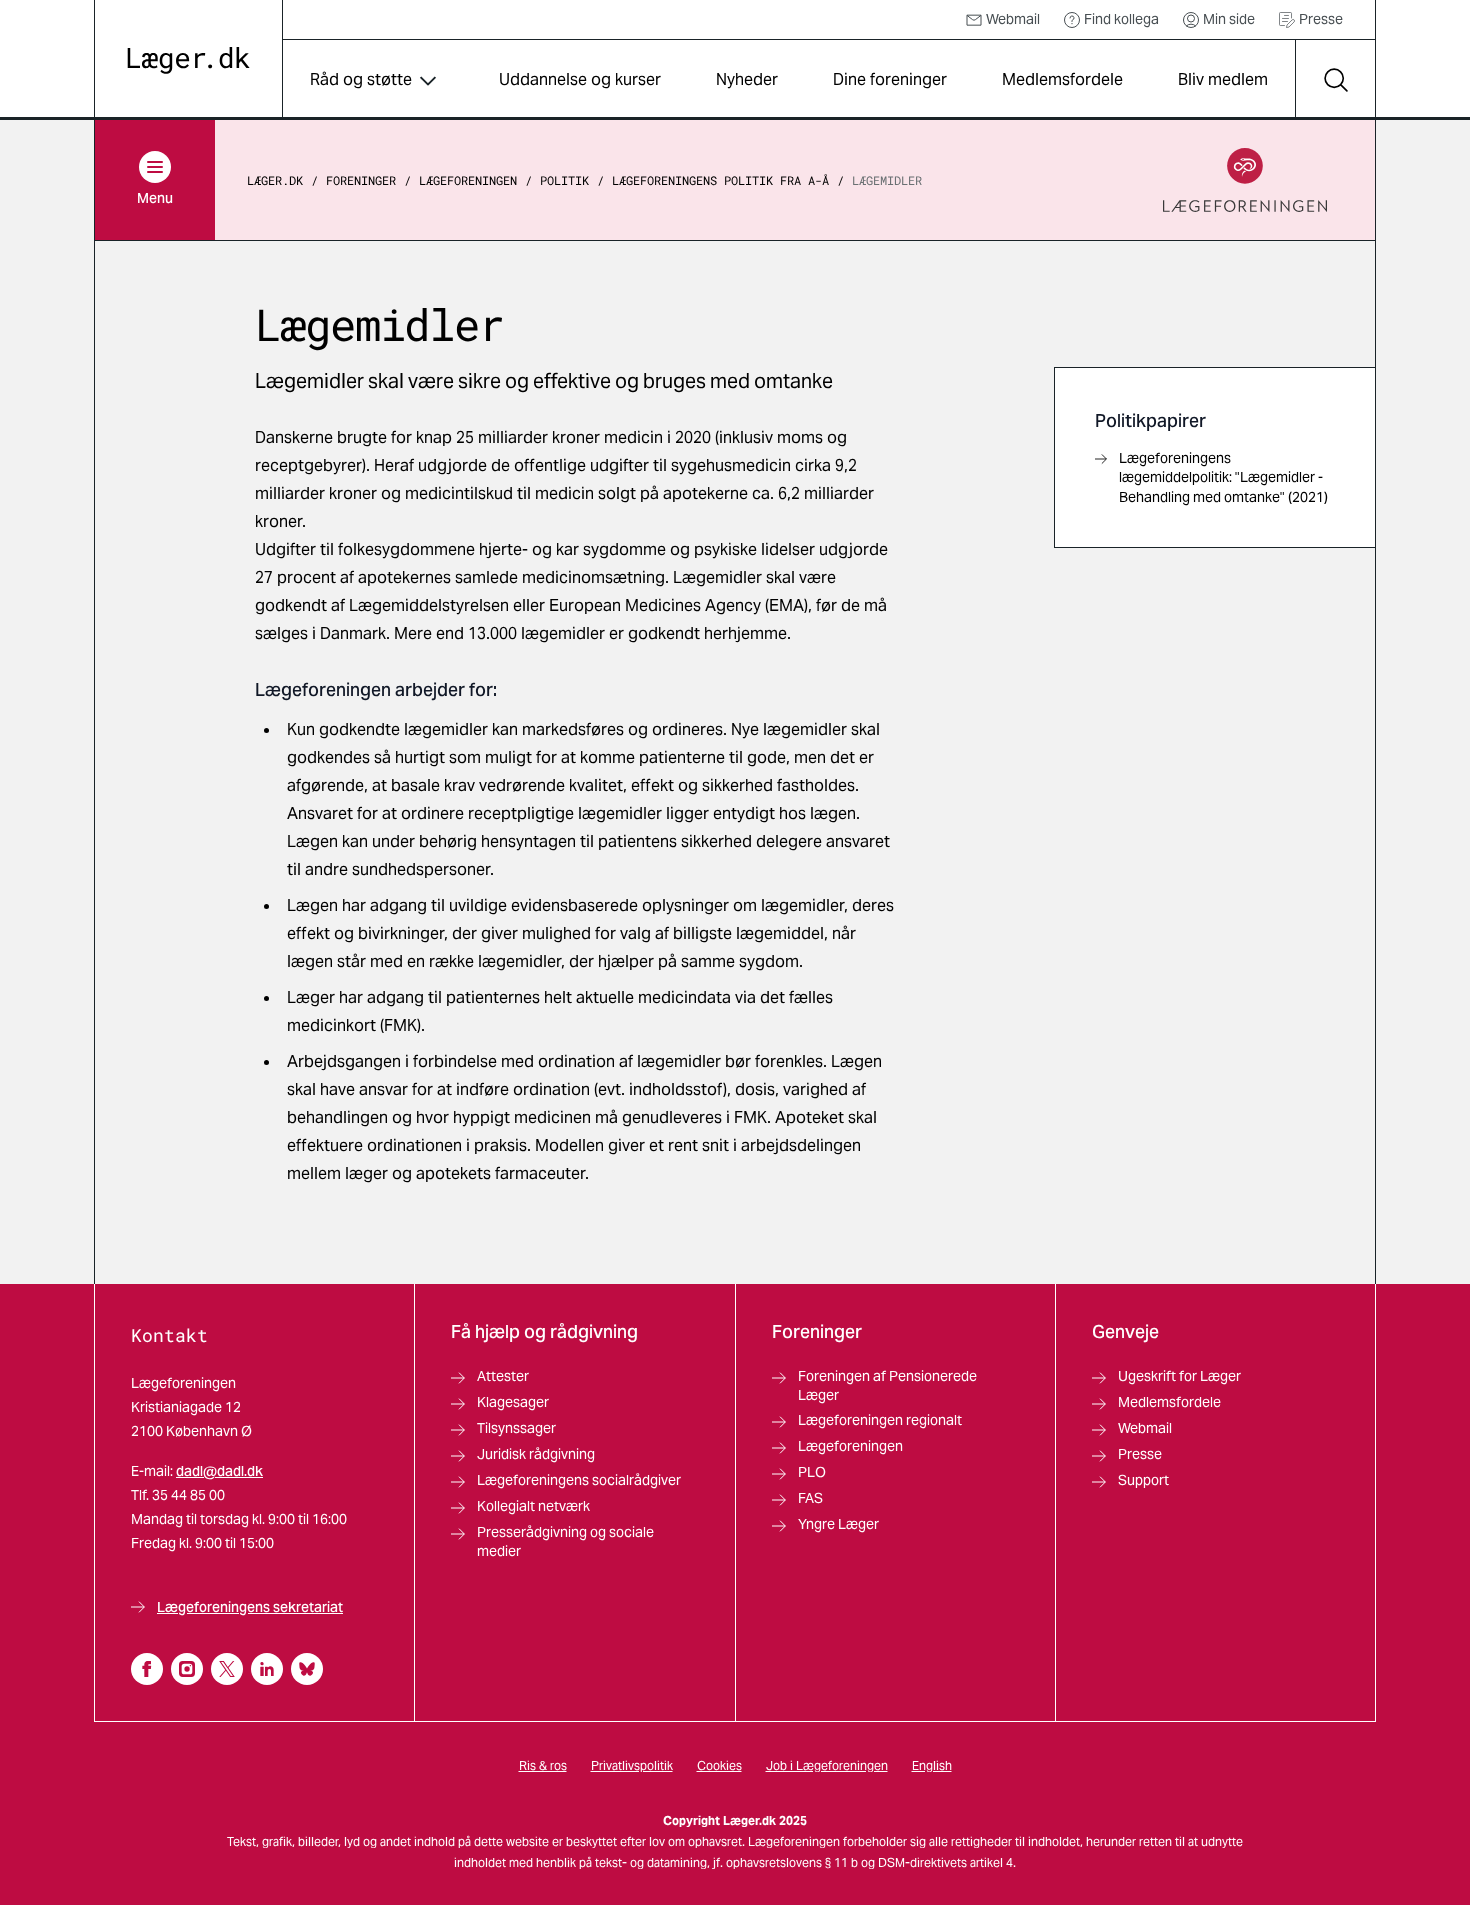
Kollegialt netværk (533, 1506)
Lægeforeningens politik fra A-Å (720, 180)
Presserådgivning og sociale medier (565, 1541)
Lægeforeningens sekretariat (250, 1607)
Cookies (719, 1765)
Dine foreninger (890, 79)
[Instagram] (187, 1669)
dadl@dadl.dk (219, 1471)
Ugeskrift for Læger (1179, 1376)
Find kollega (1121, 19)
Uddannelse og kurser (580, 79)
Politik (564, 180)
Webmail (1013, 19)
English (932, 1765)
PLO (812, 1472)
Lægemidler (887, 180)
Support (1143, 1480)
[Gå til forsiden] (188, 60)
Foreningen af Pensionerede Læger (887, 1385)
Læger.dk (275, 180)
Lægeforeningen (468, 180)
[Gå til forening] (1245, 180)
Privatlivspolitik (632, 1765)
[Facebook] (147, 1669)
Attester (503, 1376)
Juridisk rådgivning (536, 1454)
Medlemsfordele (1062, 79)
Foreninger (361, 180)
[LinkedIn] (267, 1669)
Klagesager (513, 1402)
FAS (810, 1498)
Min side (1229, 19)
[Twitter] (227, 1669)
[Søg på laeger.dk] (1335, 80)
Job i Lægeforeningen (827, 1765)
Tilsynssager (516, 1428)
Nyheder (747, 79)
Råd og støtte (361, 79)
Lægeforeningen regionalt (880, 1420)
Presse (1321, 19)
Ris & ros (543, 1765)
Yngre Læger (838, 1524)
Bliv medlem (1223, 79)
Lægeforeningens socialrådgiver (579, 1480)
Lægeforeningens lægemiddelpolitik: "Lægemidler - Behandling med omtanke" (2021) (1223, 477)
